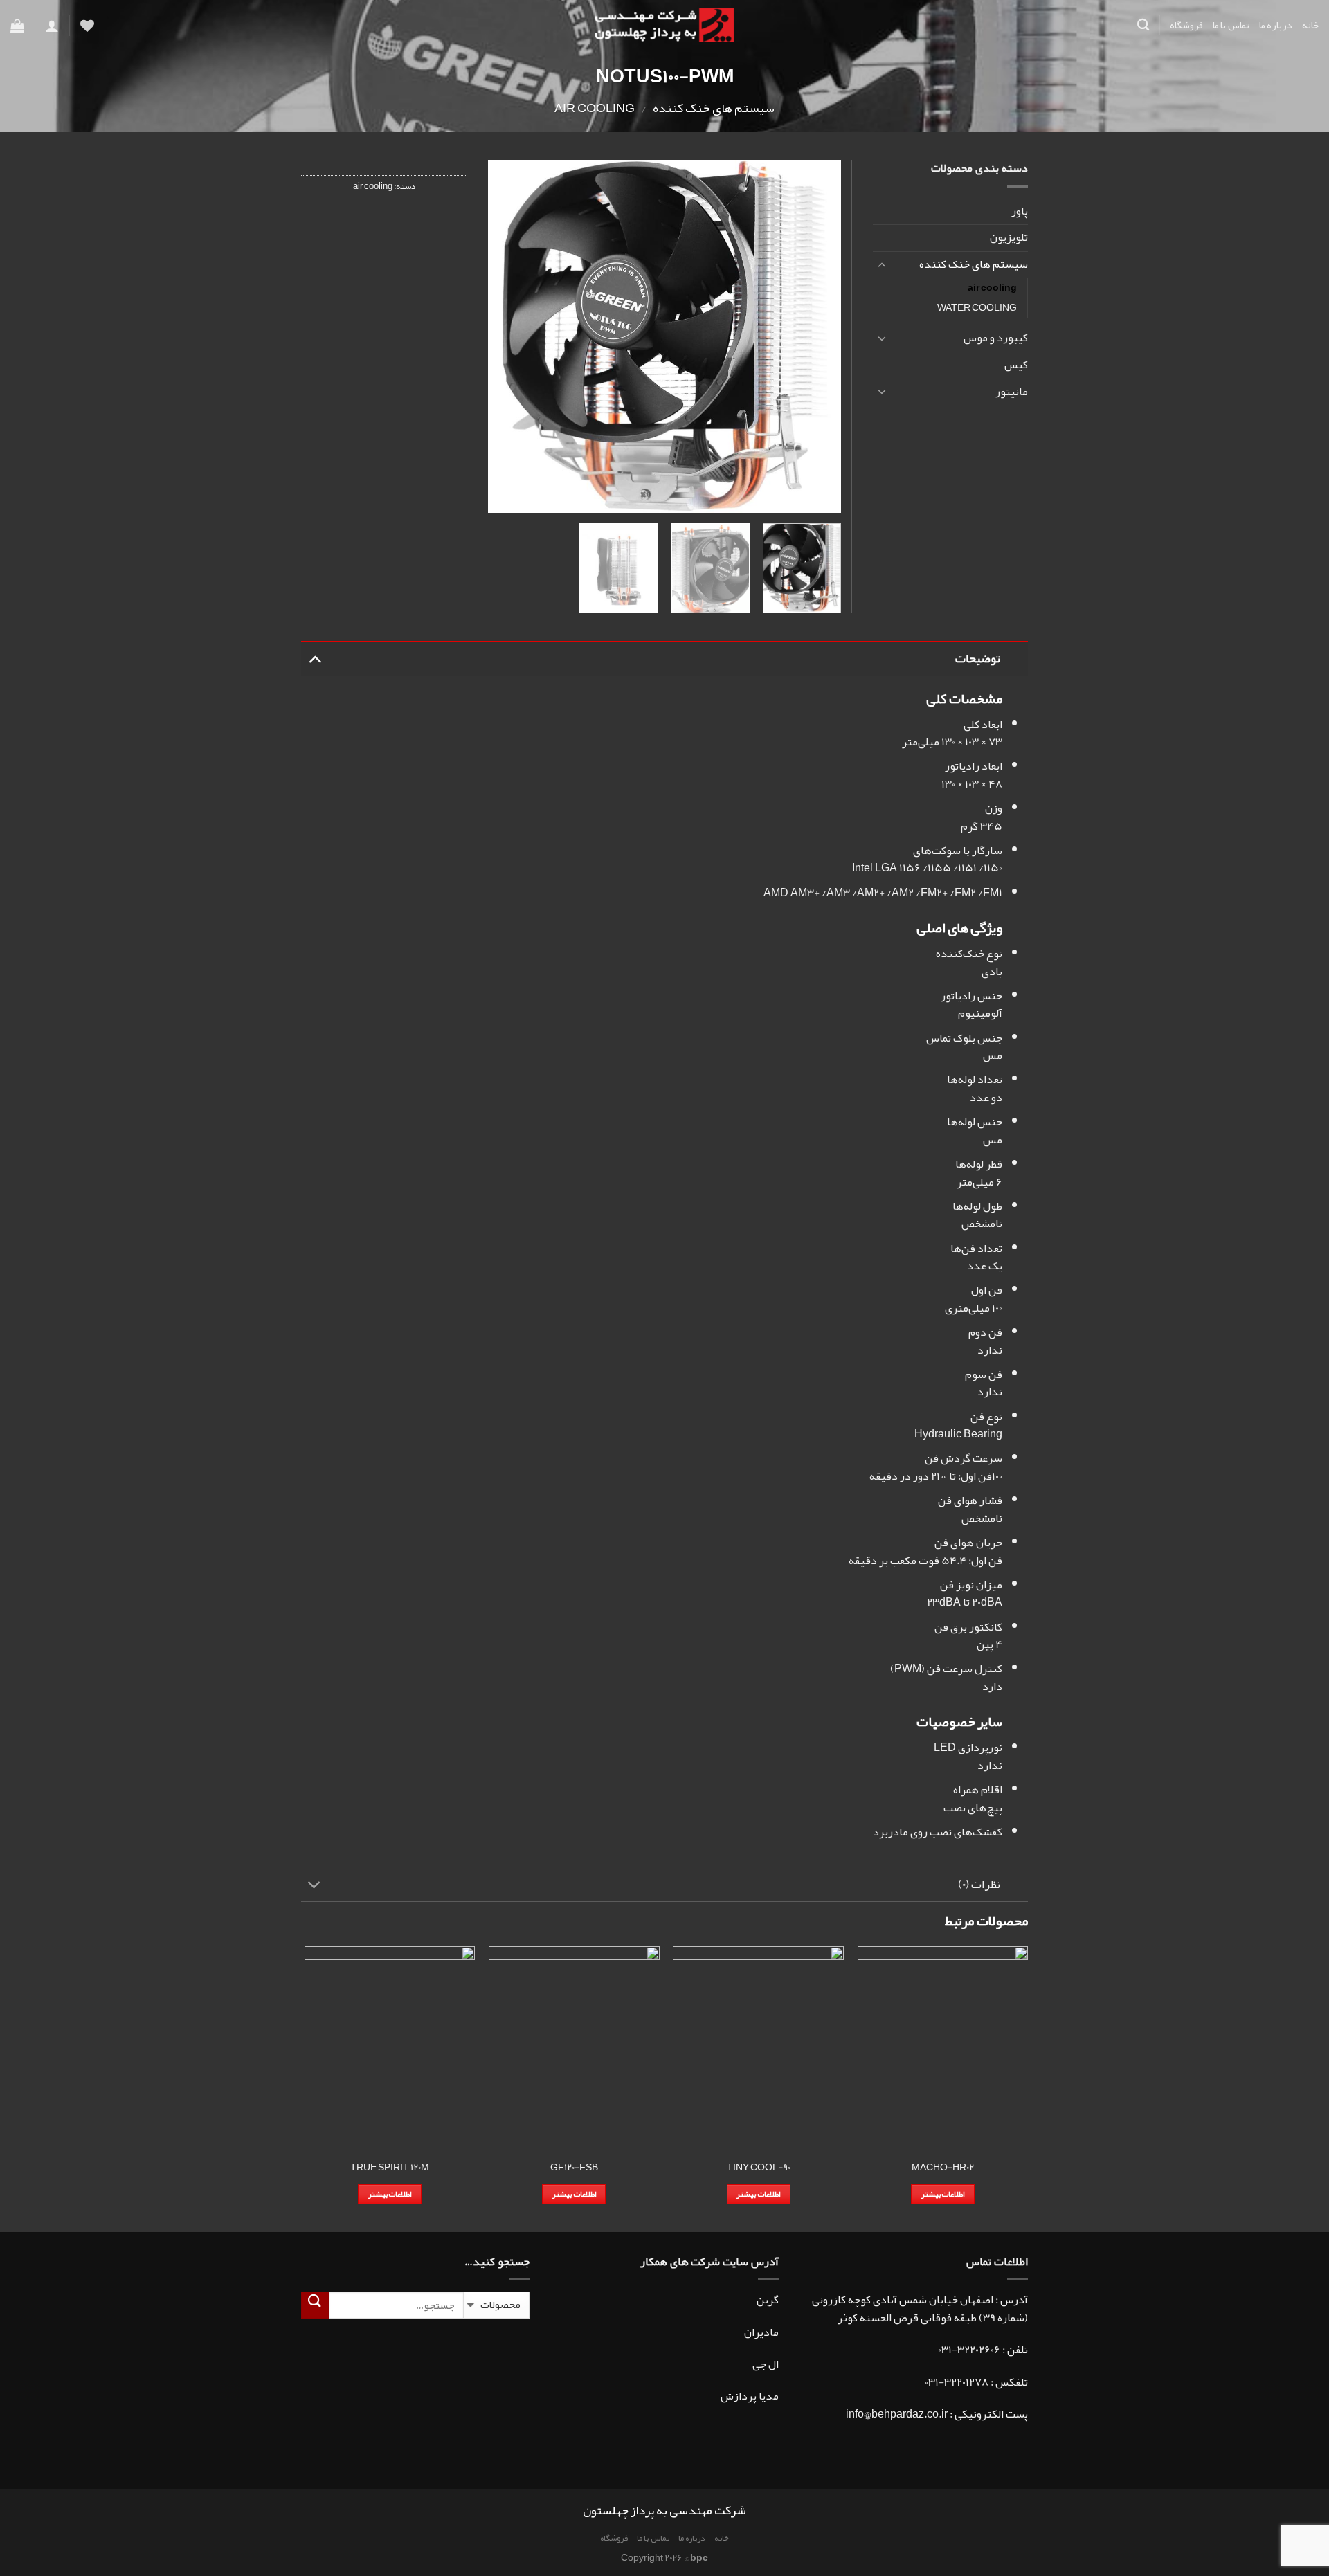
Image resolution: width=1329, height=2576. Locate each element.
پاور (1020, 211)
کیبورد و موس (996, 338)
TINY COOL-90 (759, 2168)
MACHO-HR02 (943, 2168)
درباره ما (1276, 25)
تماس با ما (1231, 25)
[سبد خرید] (17, 26)
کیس (1016, 365)
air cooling (595, 108)
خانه (1310, 25)
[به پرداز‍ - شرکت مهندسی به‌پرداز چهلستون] (664, 26)
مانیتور (1012, 392)
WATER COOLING (977, 308)
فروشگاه (1186, 25)
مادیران (761, 2332)
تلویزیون (1009, 237)
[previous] (817, 336)
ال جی (766, 2364)
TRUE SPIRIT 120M (390, 2168)
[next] (503, 336)
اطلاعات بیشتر (943, 2194)
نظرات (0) (979, 1884)
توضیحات (978, 659)
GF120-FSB (574, 2168)
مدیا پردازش (750, 2396)
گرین (768, 2300)
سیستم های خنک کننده (714, 108)
